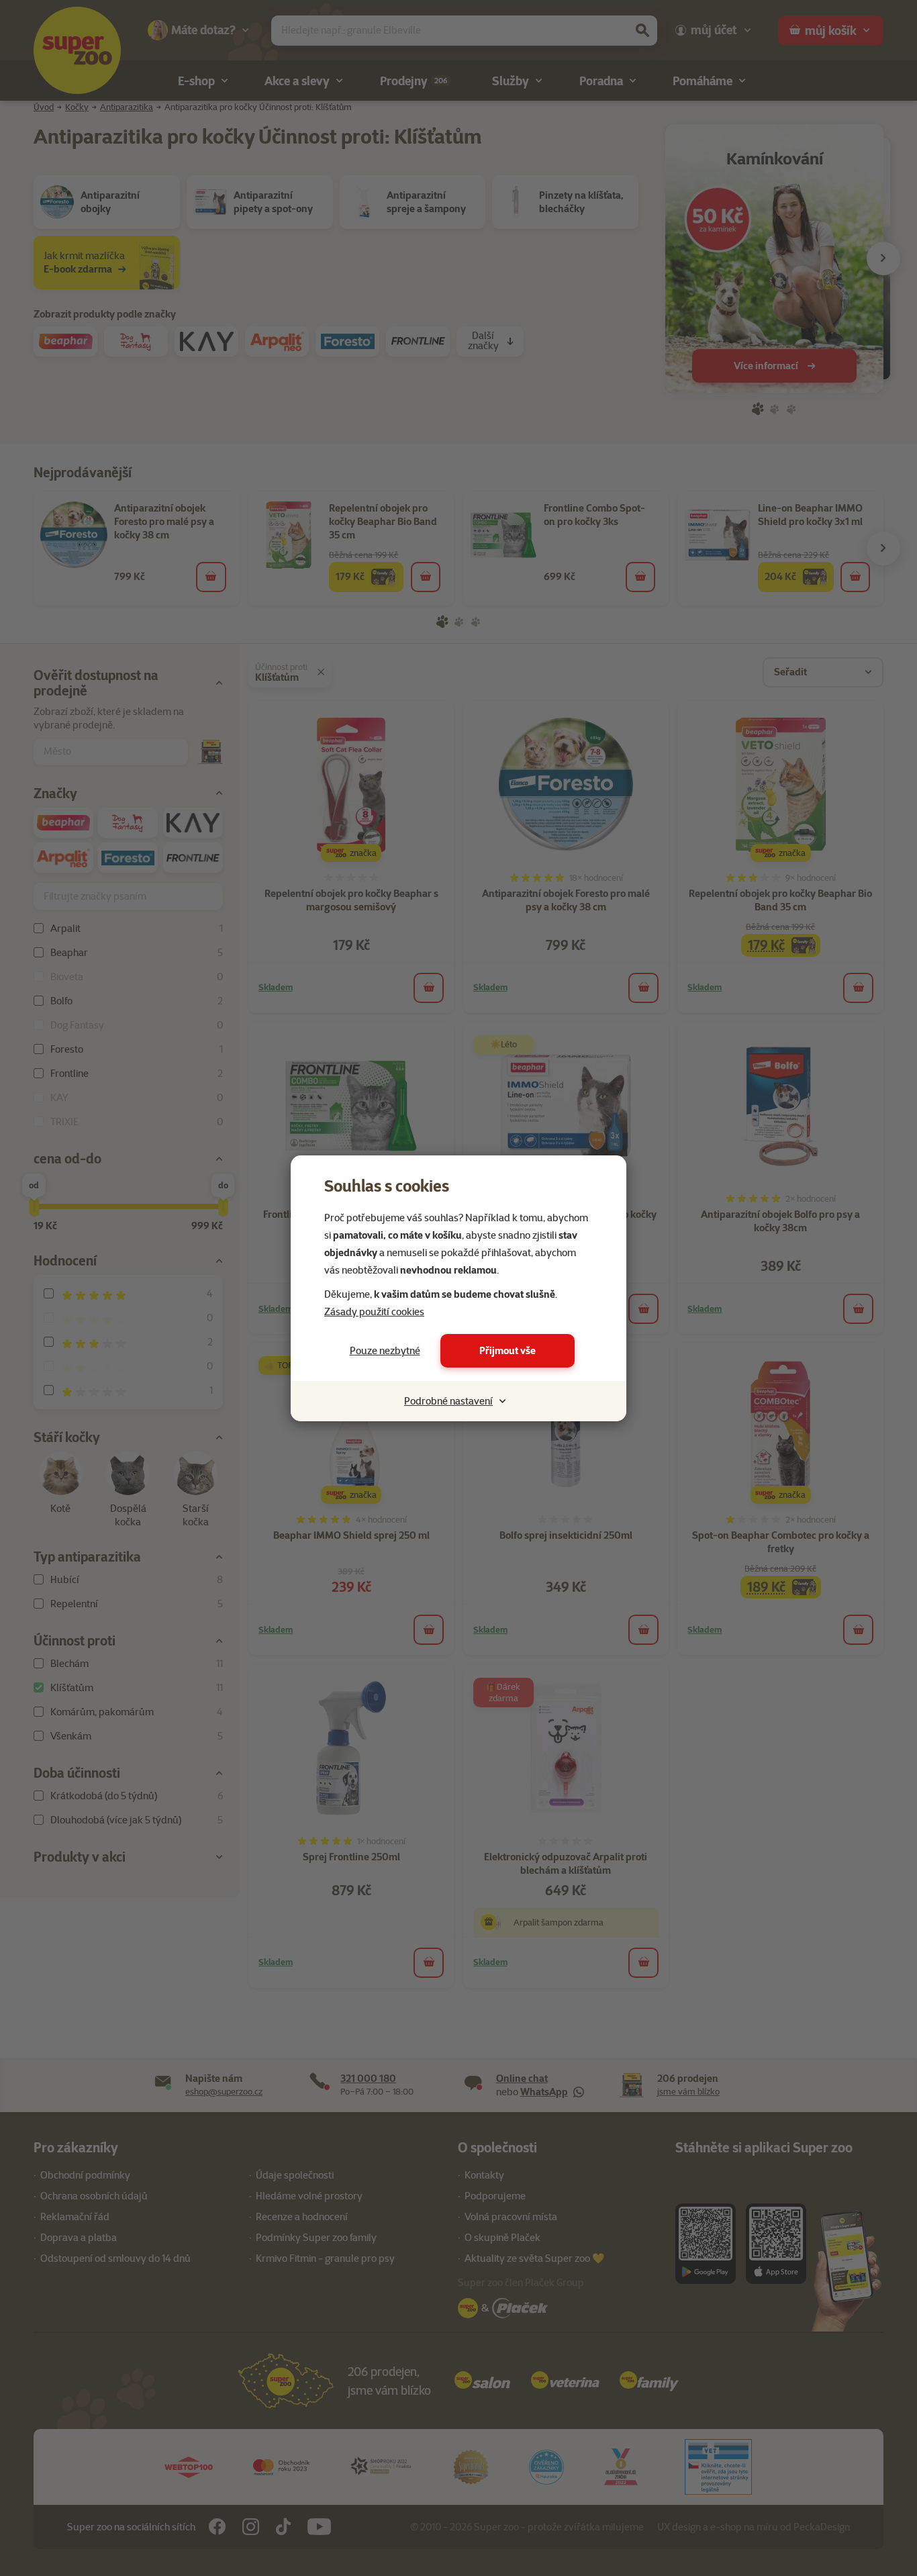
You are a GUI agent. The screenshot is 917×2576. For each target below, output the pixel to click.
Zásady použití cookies (374, 1312)
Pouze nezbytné (385, 1351)
